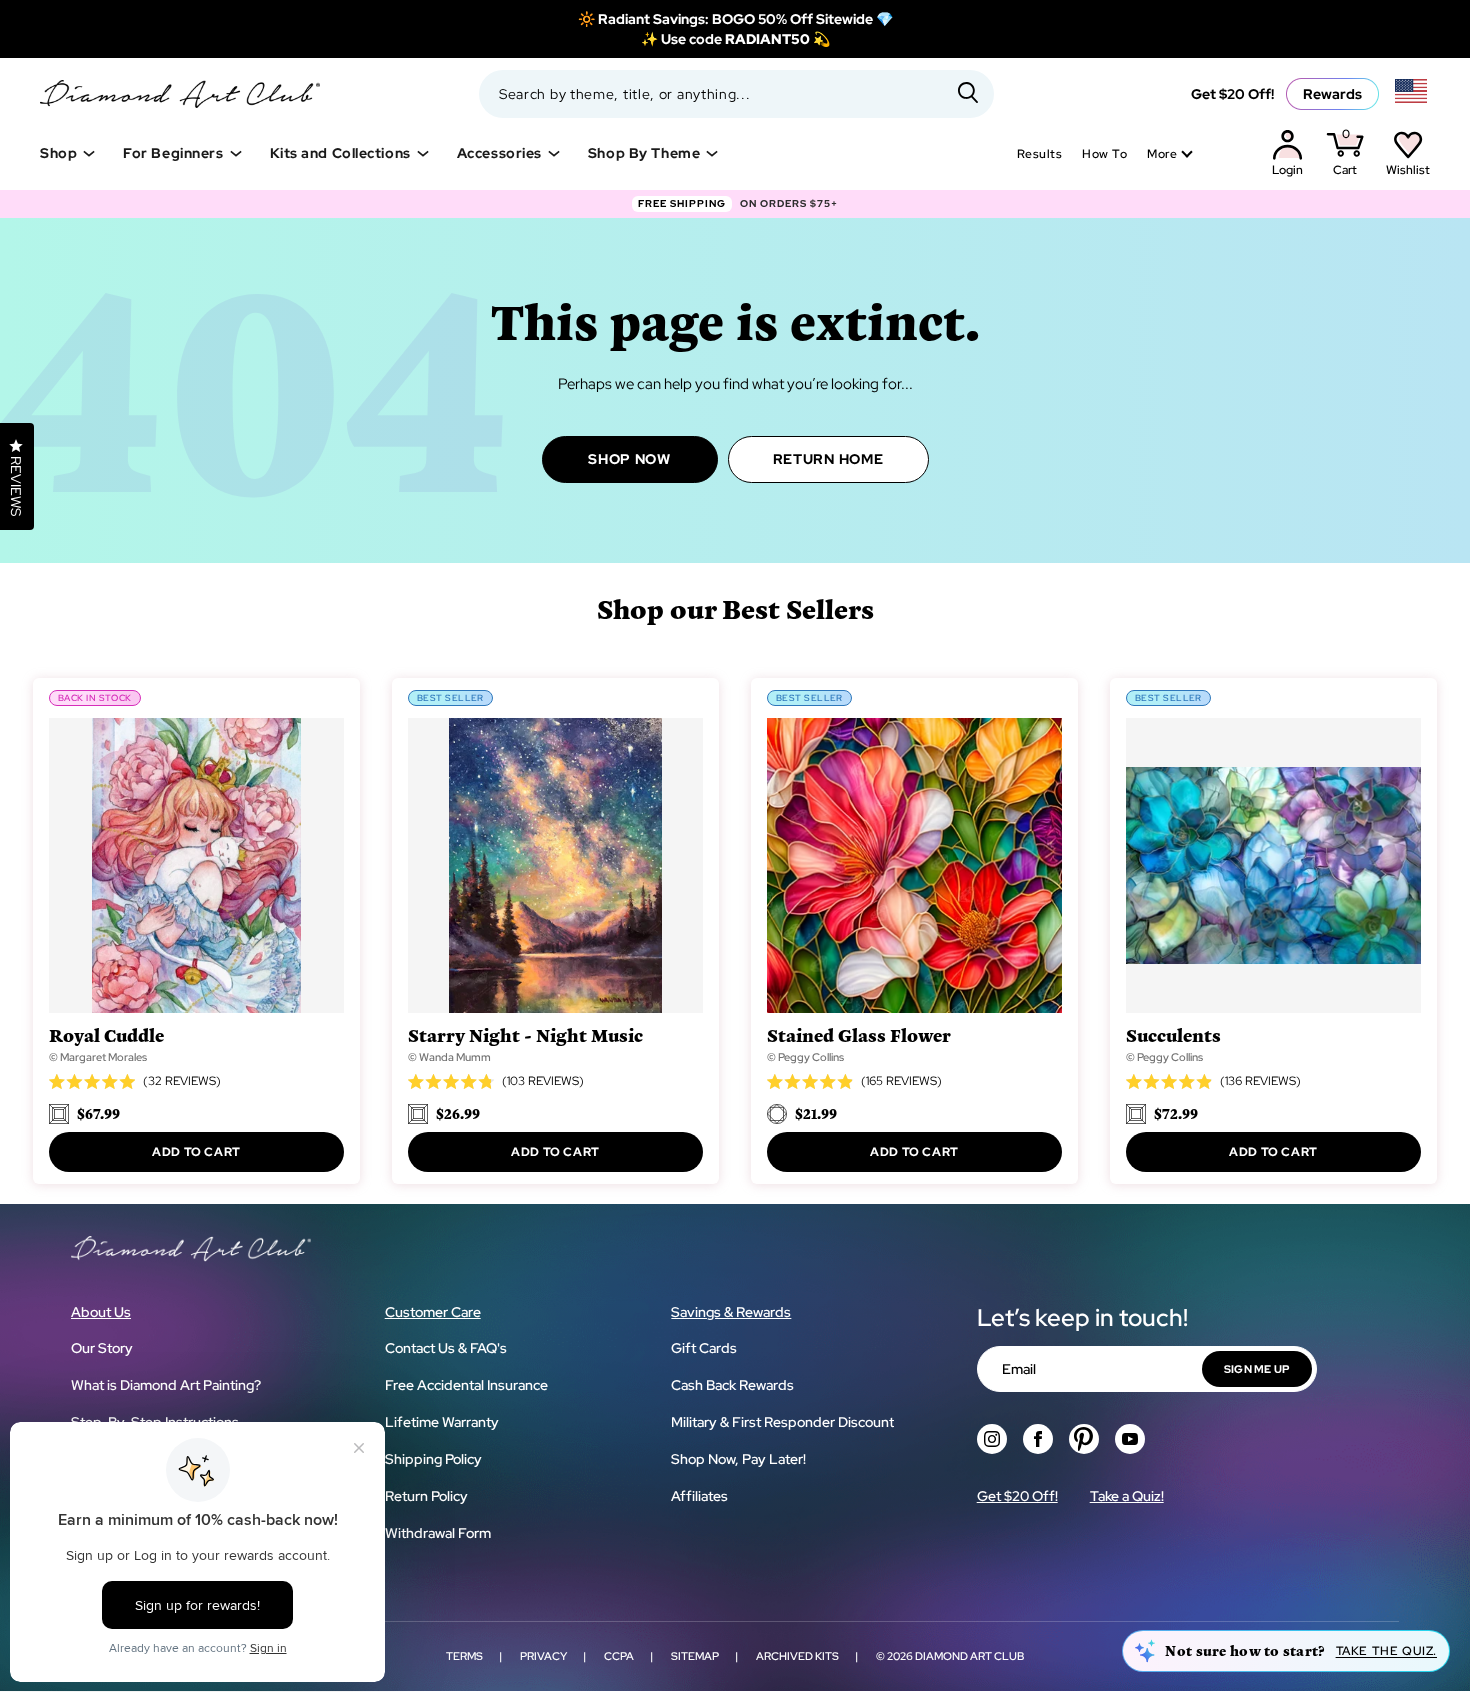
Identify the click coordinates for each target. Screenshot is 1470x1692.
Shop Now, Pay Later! (738, 1459)
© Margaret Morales (98, 1057)
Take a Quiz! (1127, 1496)
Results (1039, 154)
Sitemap (695, 1656)
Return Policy (426, 1496)
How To (1104, 154)
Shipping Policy (433, 1459)
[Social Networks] (992, 1439)
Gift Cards (704, 1348)
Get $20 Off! (1232, 94)
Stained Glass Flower (859, 1034)
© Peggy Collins (805, 1057)
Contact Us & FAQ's (446, 1348)
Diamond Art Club (969, 1656)
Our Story (102, 1348)
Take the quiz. (1386, 1651)
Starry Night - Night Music (525, 1034)
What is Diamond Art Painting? (166, 1385)
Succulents (1173, 1034)
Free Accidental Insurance (466, 1385)
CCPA (619, 1656)
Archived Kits (797, 1656)
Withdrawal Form (438, 1533)
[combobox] (736, 94)
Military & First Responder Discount (782, 1422)
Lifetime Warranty (442, 1422)
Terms (464, 1656)
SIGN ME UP (1257, 1369)
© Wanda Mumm (449, 1057)
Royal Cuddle (106, 1034)
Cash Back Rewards (732, 1385)
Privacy (543, 1656)
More (1162, 154)
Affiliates (699, 1496)
